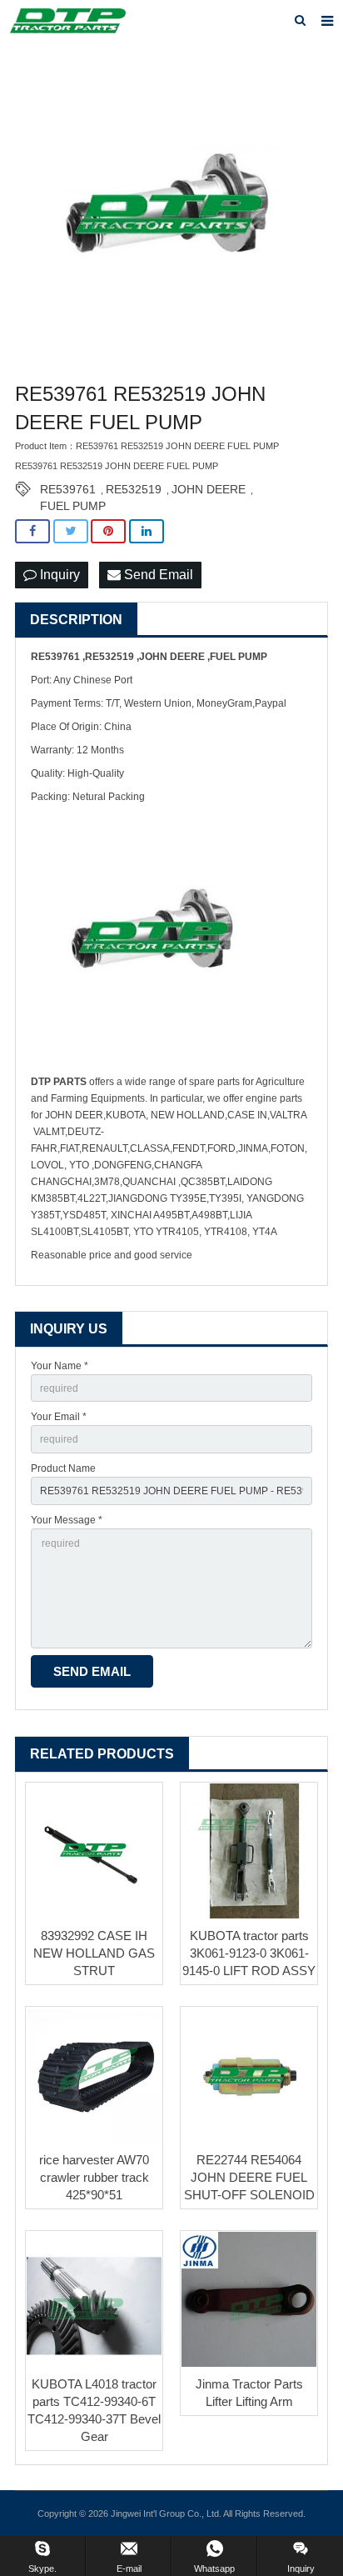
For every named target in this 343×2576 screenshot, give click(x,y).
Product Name (63, 1468)
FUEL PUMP (73, 506)
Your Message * (67, 1520)
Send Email (157, 575)
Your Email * (59, 1417)
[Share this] (32, 531)
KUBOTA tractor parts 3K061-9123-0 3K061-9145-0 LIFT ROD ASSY (249, 1953)
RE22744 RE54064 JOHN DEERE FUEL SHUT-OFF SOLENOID (249, 2177)
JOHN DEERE (209, 489)
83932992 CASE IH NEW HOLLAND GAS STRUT (94, 1953)
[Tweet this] (71, 531)
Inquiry (58, 575)
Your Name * (60, 1366)
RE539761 (68, 489)
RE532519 (134, 489)
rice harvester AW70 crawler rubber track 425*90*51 (94, 2177)
